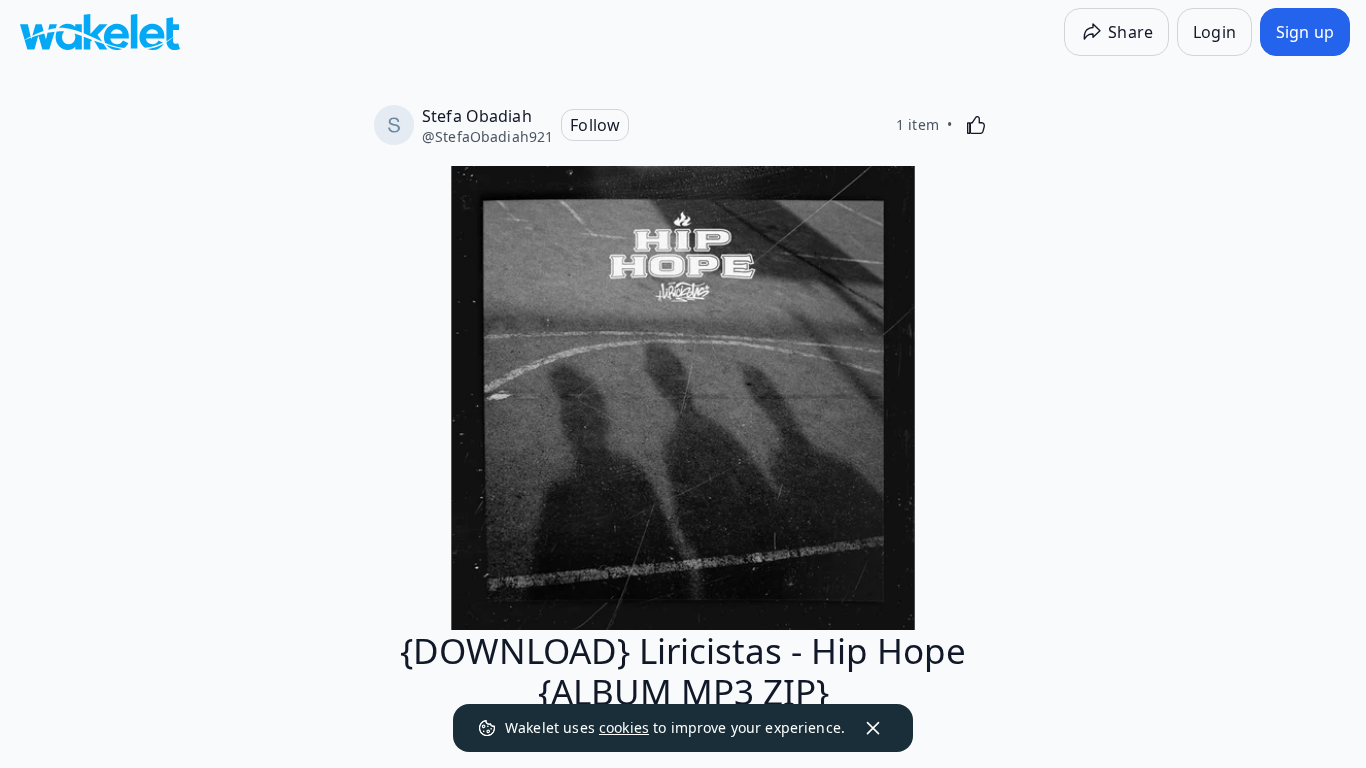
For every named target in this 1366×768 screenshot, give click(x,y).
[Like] (976, 125)
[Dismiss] (873, 728)
